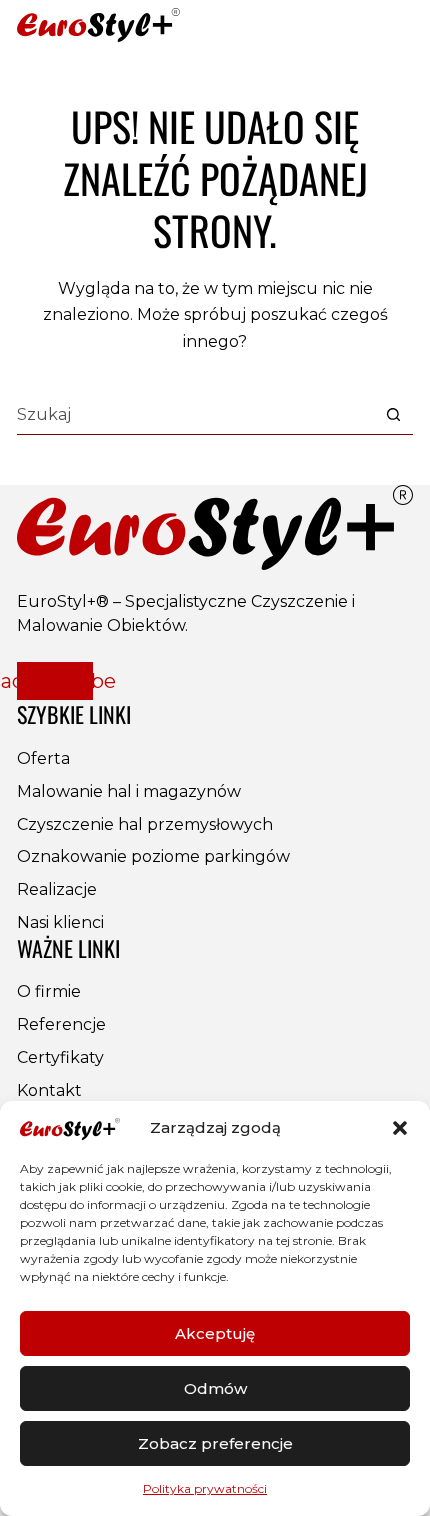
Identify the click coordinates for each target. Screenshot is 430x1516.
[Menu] (398, 25)
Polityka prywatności (205, 1488)
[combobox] (195, 415)
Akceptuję (215, 1333)
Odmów (215, 1388)
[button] (400, 1128)
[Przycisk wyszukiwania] (393, 414)
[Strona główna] (98, 25)
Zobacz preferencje (215, 1443)
